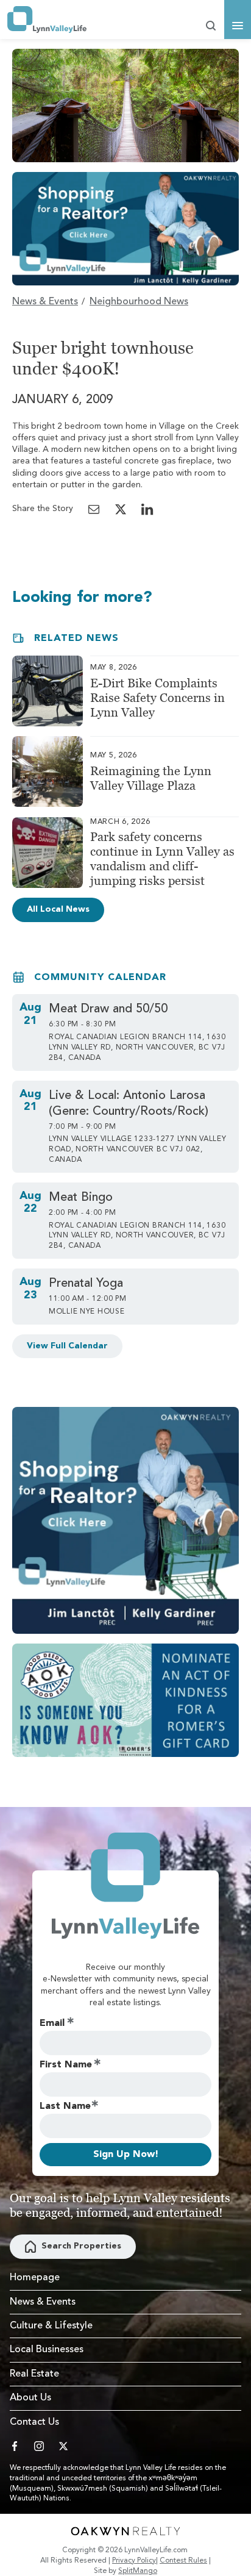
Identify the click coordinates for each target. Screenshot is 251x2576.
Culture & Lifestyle (51, 2326)
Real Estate (34, 2374)
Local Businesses (47, 2350)
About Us (30, 2398)
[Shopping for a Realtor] (125, 229)
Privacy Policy (134, 2561)
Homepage (35, 2278)
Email (52, 2023)
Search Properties (81, 2246)
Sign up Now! (126, 2155)
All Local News (58, 909)
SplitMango (138, 2571)
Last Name (65, 2106)
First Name (66, 2065)
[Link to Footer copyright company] (125, 2531)
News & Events (45, 302)
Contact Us (34, 2422)
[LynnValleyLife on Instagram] (39, 2446)
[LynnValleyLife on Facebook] (15, 2446)
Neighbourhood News (139, 302)
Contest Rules (183, 2561)
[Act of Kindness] (125, 1700)
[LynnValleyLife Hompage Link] (47, 20)
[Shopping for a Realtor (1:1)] (125, 1520)
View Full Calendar (67, 1346)
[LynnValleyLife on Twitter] (63, 2446)
